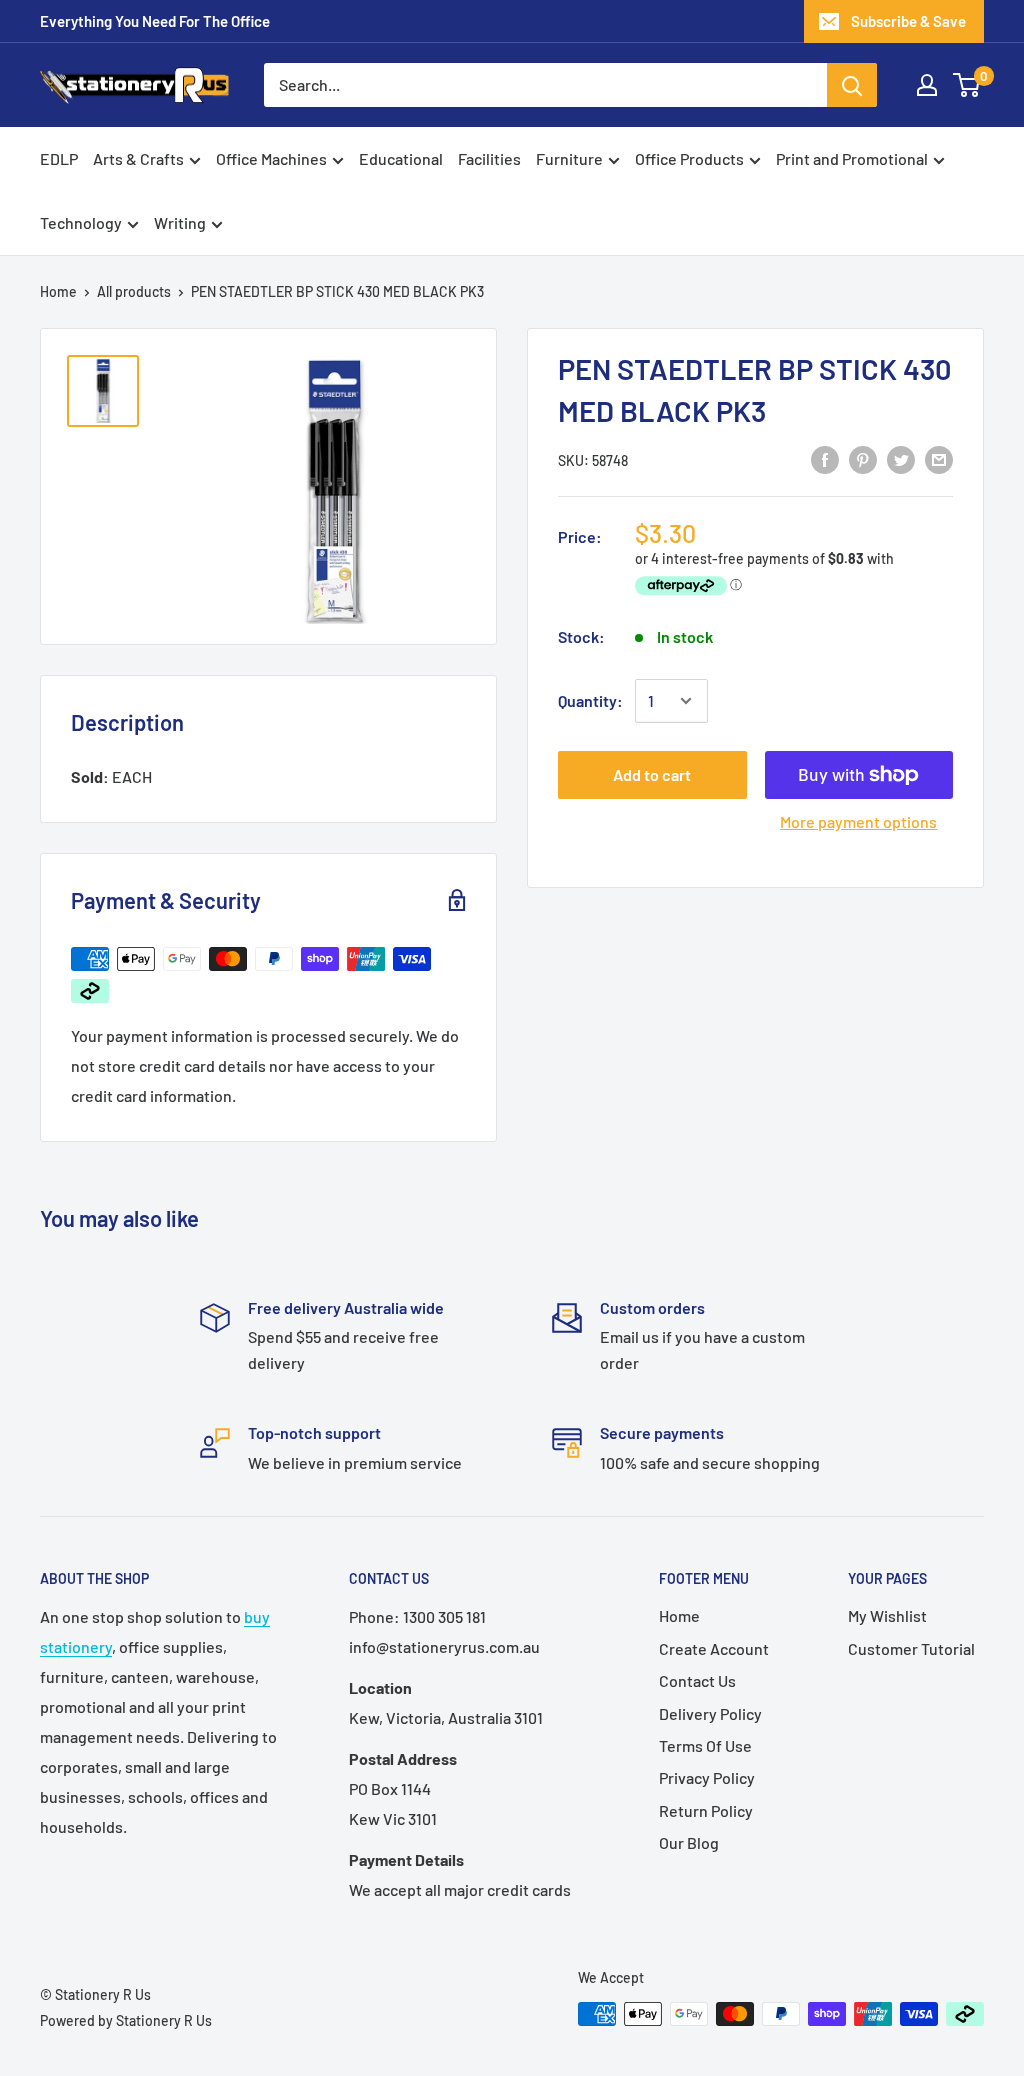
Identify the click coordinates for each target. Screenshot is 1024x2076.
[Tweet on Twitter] (901, 458)
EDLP (59, 158)
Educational (401, 158)
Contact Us (697, 1680)
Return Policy (706, 1810)
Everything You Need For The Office (155, 21)
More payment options (858, 821)
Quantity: (590, 700)
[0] (967, 85)
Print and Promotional (852, 158)
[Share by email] (939, 458)
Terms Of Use (705, 1745)
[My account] (927, 85)
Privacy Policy (707, 1777)
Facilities (489, 158)
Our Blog (689, 1842)
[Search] (852, 85)
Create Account (714, 1648)
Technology (81, 222)
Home (58, 291)
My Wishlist (887, 1615)
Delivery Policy (710, 1713)
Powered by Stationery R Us (126, 2020)
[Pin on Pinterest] (863, 458)
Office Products (689, 158)
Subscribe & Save (908, 21)
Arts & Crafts (138, 158)
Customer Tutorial (911, 1648)
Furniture (569, 158)
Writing (180, 222)
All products (134, 291)
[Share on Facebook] (825, 458)
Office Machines (271, 158)
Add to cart (652, 774)
